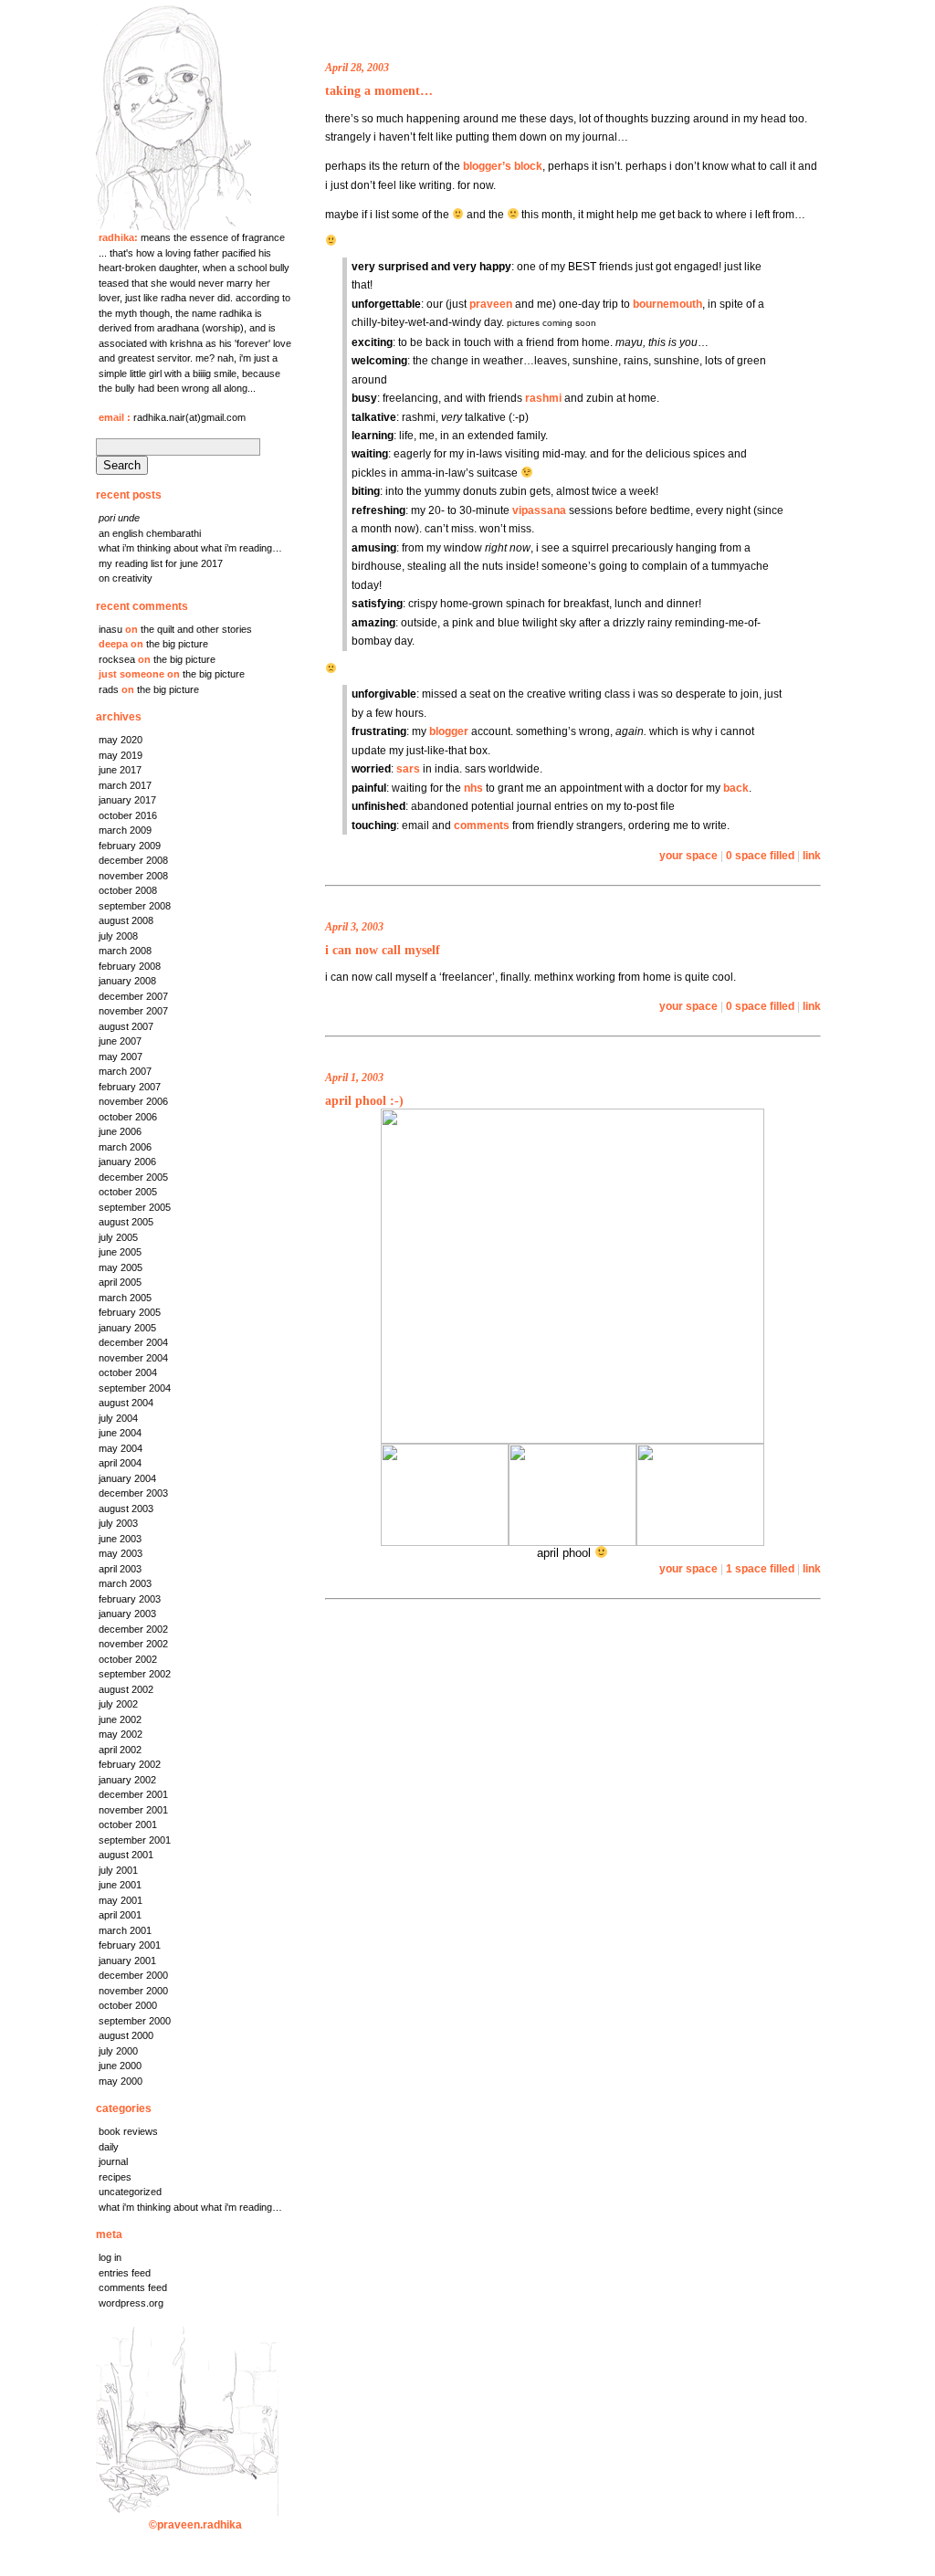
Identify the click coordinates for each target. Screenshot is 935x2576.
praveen (491, 304)
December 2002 (133, 1629)
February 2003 (130, 1599)
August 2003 (126, 1509)
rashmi (543, 398)
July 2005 (118, 1237)
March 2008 (125, 951)
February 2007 (130, 1087)
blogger (449, 731)
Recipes (115, 2177)
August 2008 (126, 920)
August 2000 (126, 2035)
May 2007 (121, 1057)
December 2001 (133, 1794)
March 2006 (125, 1147)
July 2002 (118, 1704)
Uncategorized (130, 2192)
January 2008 (127, 981)
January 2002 (127, 1780)
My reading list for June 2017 (161, 563)
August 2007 (126, 1026)
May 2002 (121, 1734)
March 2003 (125, 1583)
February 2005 (130, 1312)
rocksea (117, 659)
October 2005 (128, 1192)
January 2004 (127, 1478)
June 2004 (120, 1433)
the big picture (177, 644)
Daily (109, 2147)
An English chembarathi (150, 533)
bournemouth (667, 304)
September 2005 (135, 1207)
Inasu (110, 629)
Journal (113, 2161)
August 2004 (126, 1403)
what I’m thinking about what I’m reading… (190, 548)
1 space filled (760, 1568)
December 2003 (133, 1493)
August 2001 (126, 1855)
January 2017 (127, 800)
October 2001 (128, 1824)
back (736, 788)
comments (482, 825)
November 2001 (133, 1810)
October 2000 (128, 2005)
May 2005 (121, 1267)
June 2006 (120, 1131)
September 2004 (135, 1388)
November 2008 (133, 876)
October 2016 (128, 815)
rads (109, 689)
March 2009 (125, 830)
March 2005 (125, 1298)
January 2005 (127, 1328)
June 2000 (120, 2066)
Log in (110, 2257)
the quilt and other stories (196, 629)
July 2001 (118, 1870)
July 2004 (118, 1418)
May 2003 (121, 1553)
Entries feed (125, 2273)
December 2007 (133, 996)
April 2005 (120, 1282)
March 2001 (125, 1930)
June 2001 (120, 1885)
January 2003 (127, 1614)
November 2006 (133, 1101)
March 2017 (125, 785)
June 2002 (120, 1719)
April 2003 (120, 1569)
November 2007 (133, 1011)
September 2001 (135, 1840)
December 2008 (133, 860)
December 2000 (133, 1975)
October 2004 (128, 1372)
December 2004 (133, 1342)
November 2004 (133, 1358)
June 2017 (120, 770)
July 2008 (118, 936)
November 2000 (133, 1991)
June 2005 (120, 1252)
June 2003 (120, 1539)
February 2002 (130, 1764)
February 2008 (130, 966)
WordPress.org (131, 2303)
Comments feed (133, 2287)
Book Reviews (128, 2131)
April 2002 (120, 1750)
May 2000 (121, 2081)
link (812, 855)
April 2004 (120, 1463)
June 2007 (120, 1041)
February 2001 (130, 1945)
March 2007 (125, 1071)
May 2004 (121, 1448)
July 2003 (118, 1523)
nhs (473, 788)
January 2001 (127, 1961)
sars (408, 768)
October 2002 (128, 1659)
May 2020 (121, 740)
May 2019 (121, 755)
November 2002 (133, 1644)
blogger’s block (503, 166)
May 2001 (121, 1900)
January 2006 (127, 1162)
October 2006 (128, 1117)
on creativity (126, 578)
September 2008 (135, 906)
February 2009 (130, 846)
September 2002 (135, 1674)
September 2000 (135, 2021)
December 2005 (133, 1177)
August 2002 (126, 1689)
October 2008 (128, 890)
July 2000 (118, 2051)
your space (688, 855)
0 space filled (760, 855)
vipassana (539, 510)
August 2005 (126, 1222)
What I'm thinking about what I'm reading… (190, 2207)
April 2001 (120, 1915)
